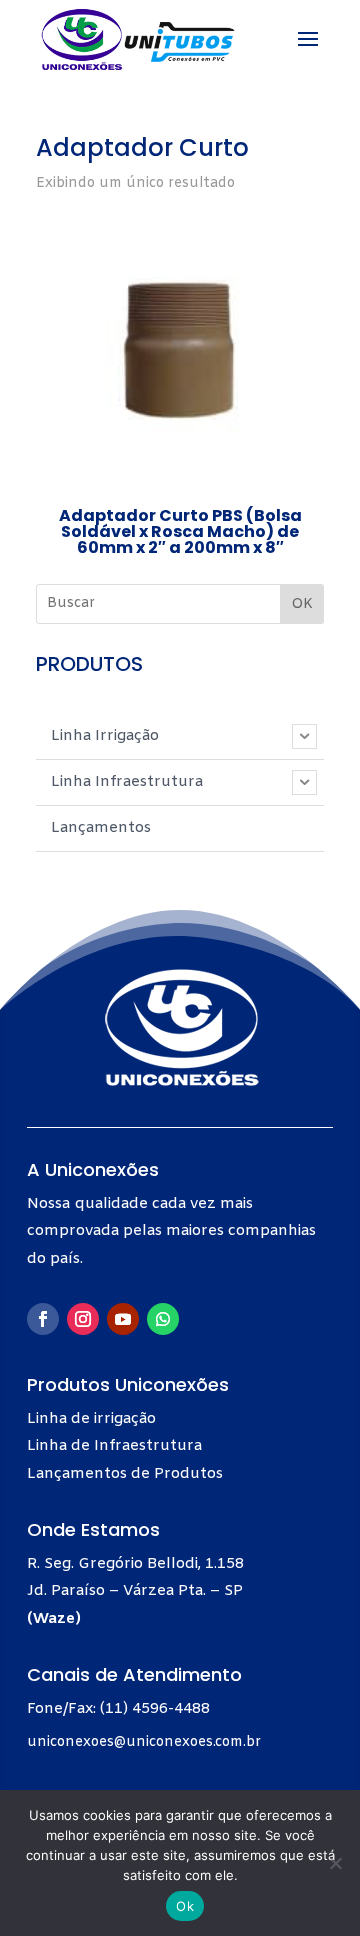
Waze (54, 1619)
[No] (335, 1863)
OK (302, 604)
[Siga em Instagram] (83, 1319)
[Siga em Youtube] (123, 1319)
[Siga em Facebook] (43, 1319)
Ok (185, 1906)
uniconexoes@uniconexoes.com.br (144, 1742)
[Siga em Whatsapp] (163, 1319)
